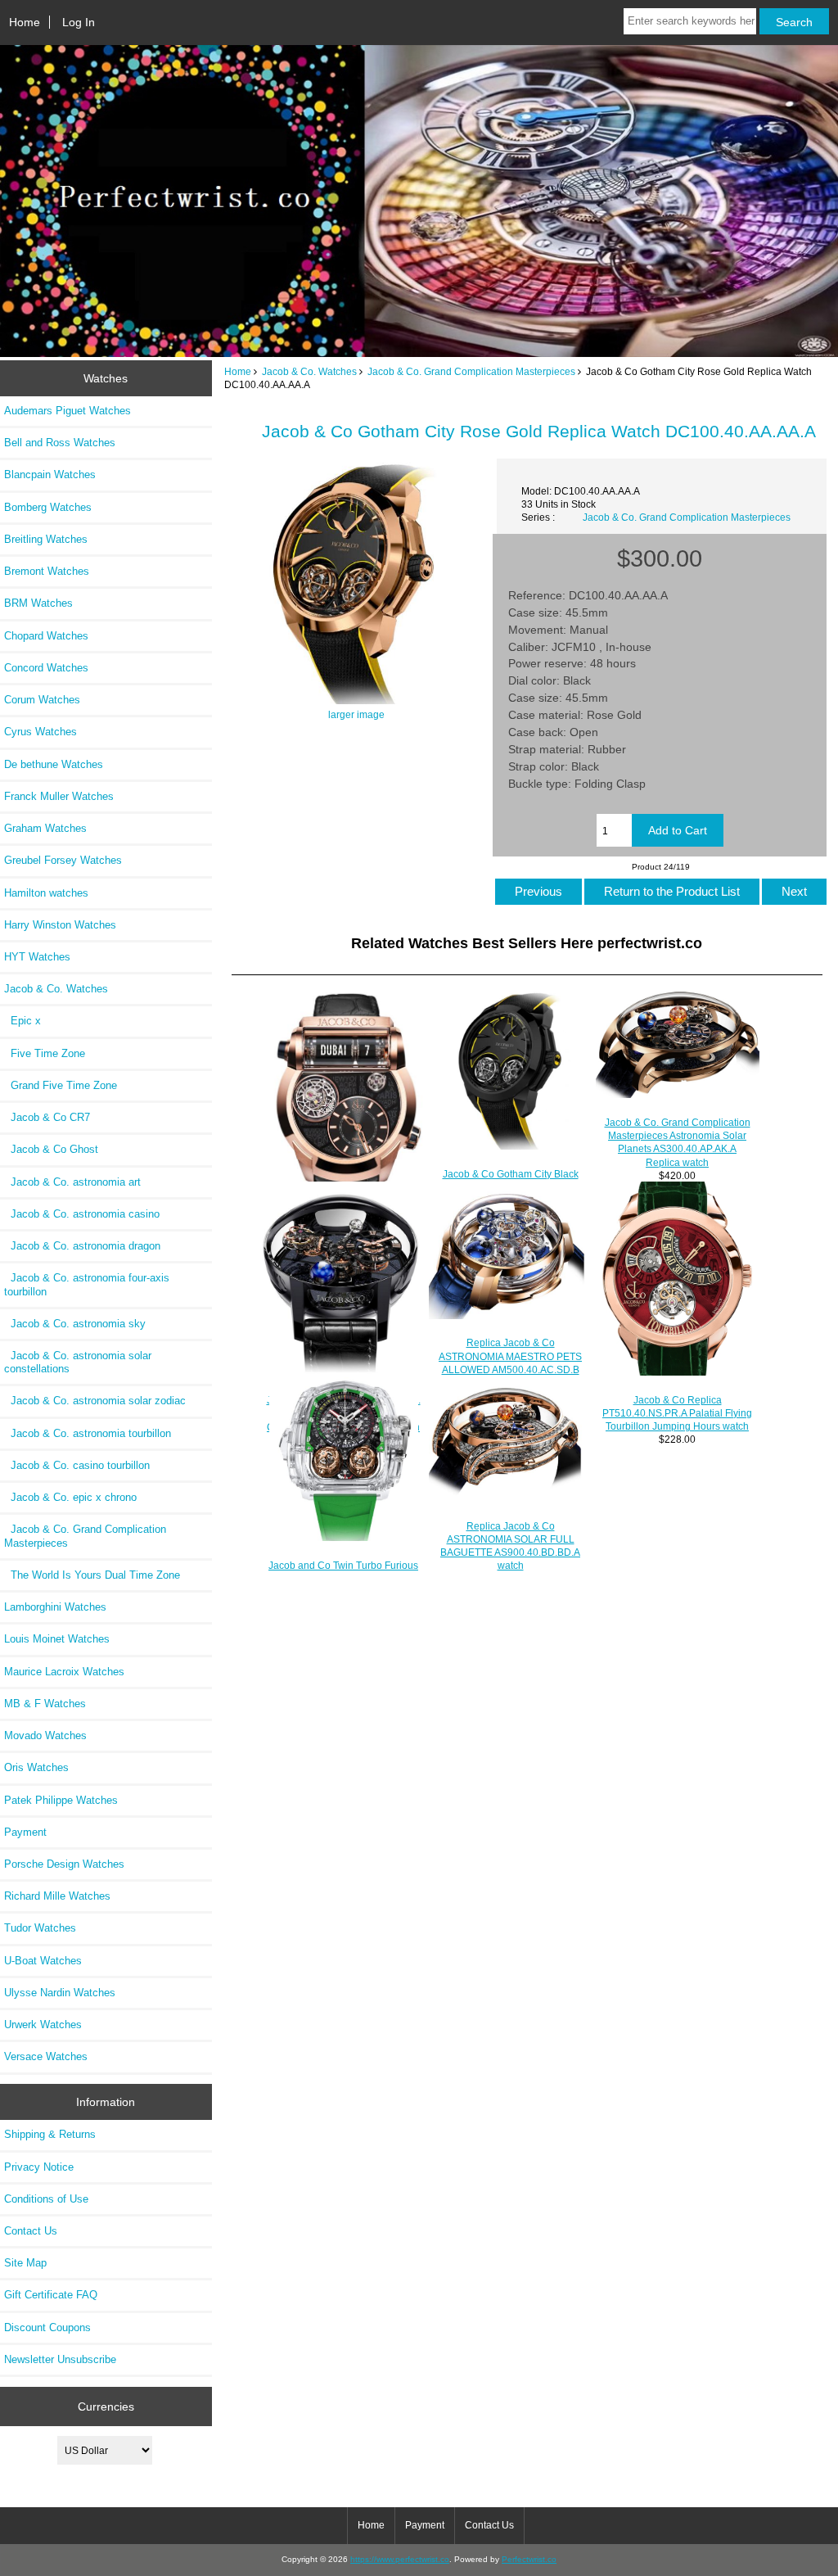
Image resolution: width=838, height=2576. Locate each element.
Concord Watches (46, 668)
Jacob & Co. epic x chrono (70, 1497)
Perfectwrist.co (529, 2559)
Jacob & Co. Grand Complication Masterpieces (471, 371)
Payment (25, 1832)
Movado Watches (45, 1735)
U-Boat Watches (43, 1961)
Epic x (23, 1021)
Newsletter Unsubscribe (60, 2359)
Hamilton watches (46, 893)
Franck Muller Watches (59, 796)
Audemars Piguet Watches (68, 411)
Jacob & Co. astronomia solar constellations (78, 1362)
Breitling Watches (46, 539)
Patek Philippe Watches (61, 1800)
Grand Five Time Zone (61, 1085)
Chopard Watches (46, 636)
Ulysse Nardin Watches (60, 1993)
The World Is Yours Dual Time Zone (92, 1575)
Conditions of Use (46, 2199)
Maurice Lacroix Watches (64, 1672)
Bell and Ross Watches (60, 443)
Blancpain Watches (50, 475)
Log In (79, 22)
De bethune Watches (54, 764)
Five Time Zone (45, 1053)
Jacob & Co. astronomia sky (75, 1324)
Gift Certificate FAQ (51, 2295)
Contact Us (31, 2231)
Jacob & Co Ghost (51, 1149)
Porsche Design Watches (64, 1864)
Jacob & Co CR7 (47, 1117)
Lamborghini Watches (55, 1607)
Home (25, 22)
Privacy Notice (39, 2167)
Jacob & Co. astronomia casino (82, 1214)
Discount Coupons (47, 2327)
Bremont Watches (47, 571)
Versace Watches (46, 2056)
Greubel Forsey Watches (63, 860)
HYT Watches (37, 957)
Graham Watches (45, 828)
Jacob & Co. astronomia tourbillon (88, 1433)
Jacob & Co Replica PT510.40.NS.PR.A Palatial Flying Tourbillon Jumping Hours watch (677, 1413)
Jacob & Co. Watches (309, 371)
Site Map (25, 2263)
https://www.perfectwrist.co (400, 2559)
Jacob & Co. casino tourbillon (77, 1465)
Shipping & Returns (50, 2134)
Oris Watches (36, 1767)
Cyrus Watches (41, 732)
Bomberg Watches (48, 507)
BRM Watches (38, 603)
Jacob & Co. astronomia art (72, 1182)
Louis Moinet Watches (57, 1639)
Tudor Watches (40, 1928)
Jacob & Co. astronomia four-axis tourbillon (87, 1284)
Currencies (106, 2407)
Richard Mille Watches (57, 1896)
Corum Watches (42, 700)
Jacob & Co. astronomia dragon (82, 1246)
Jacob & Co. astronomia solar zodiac (95, 1401)
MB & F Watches (45, 1704)
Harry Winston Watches (60, 925)
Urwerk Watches (43, 2025)
